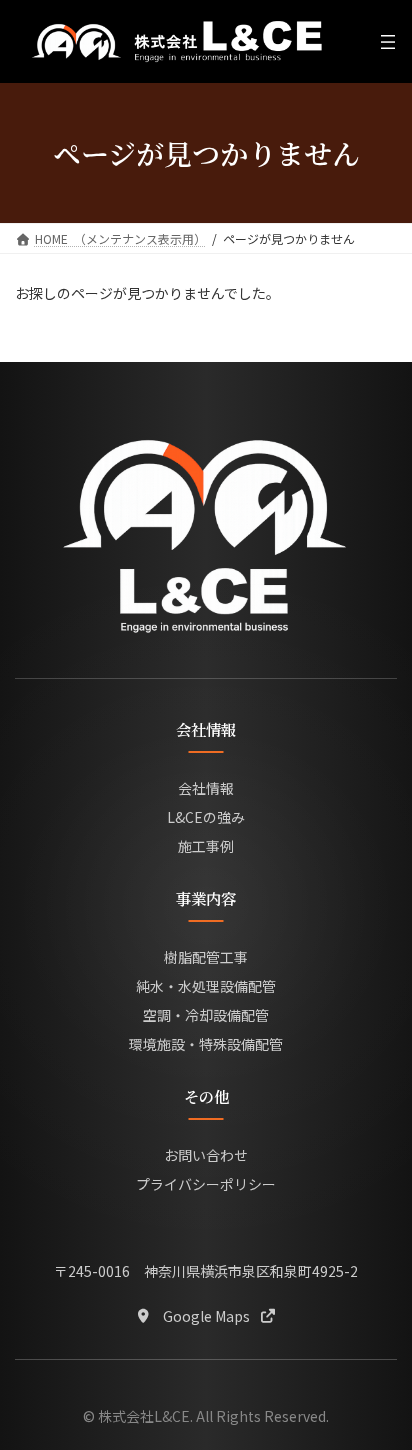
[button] (206, 1315)
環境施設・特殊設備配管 (206, 1044)
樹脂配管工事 (206, 957)
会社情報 (206, 788)
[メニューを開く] (388, 42)
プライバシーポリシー (206, 1184)
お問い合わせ (206, 1155)
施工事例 (206, 846)
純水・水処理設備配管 (206, 986)
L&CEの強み (206, 817)
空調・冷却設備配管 (206, 1015)
